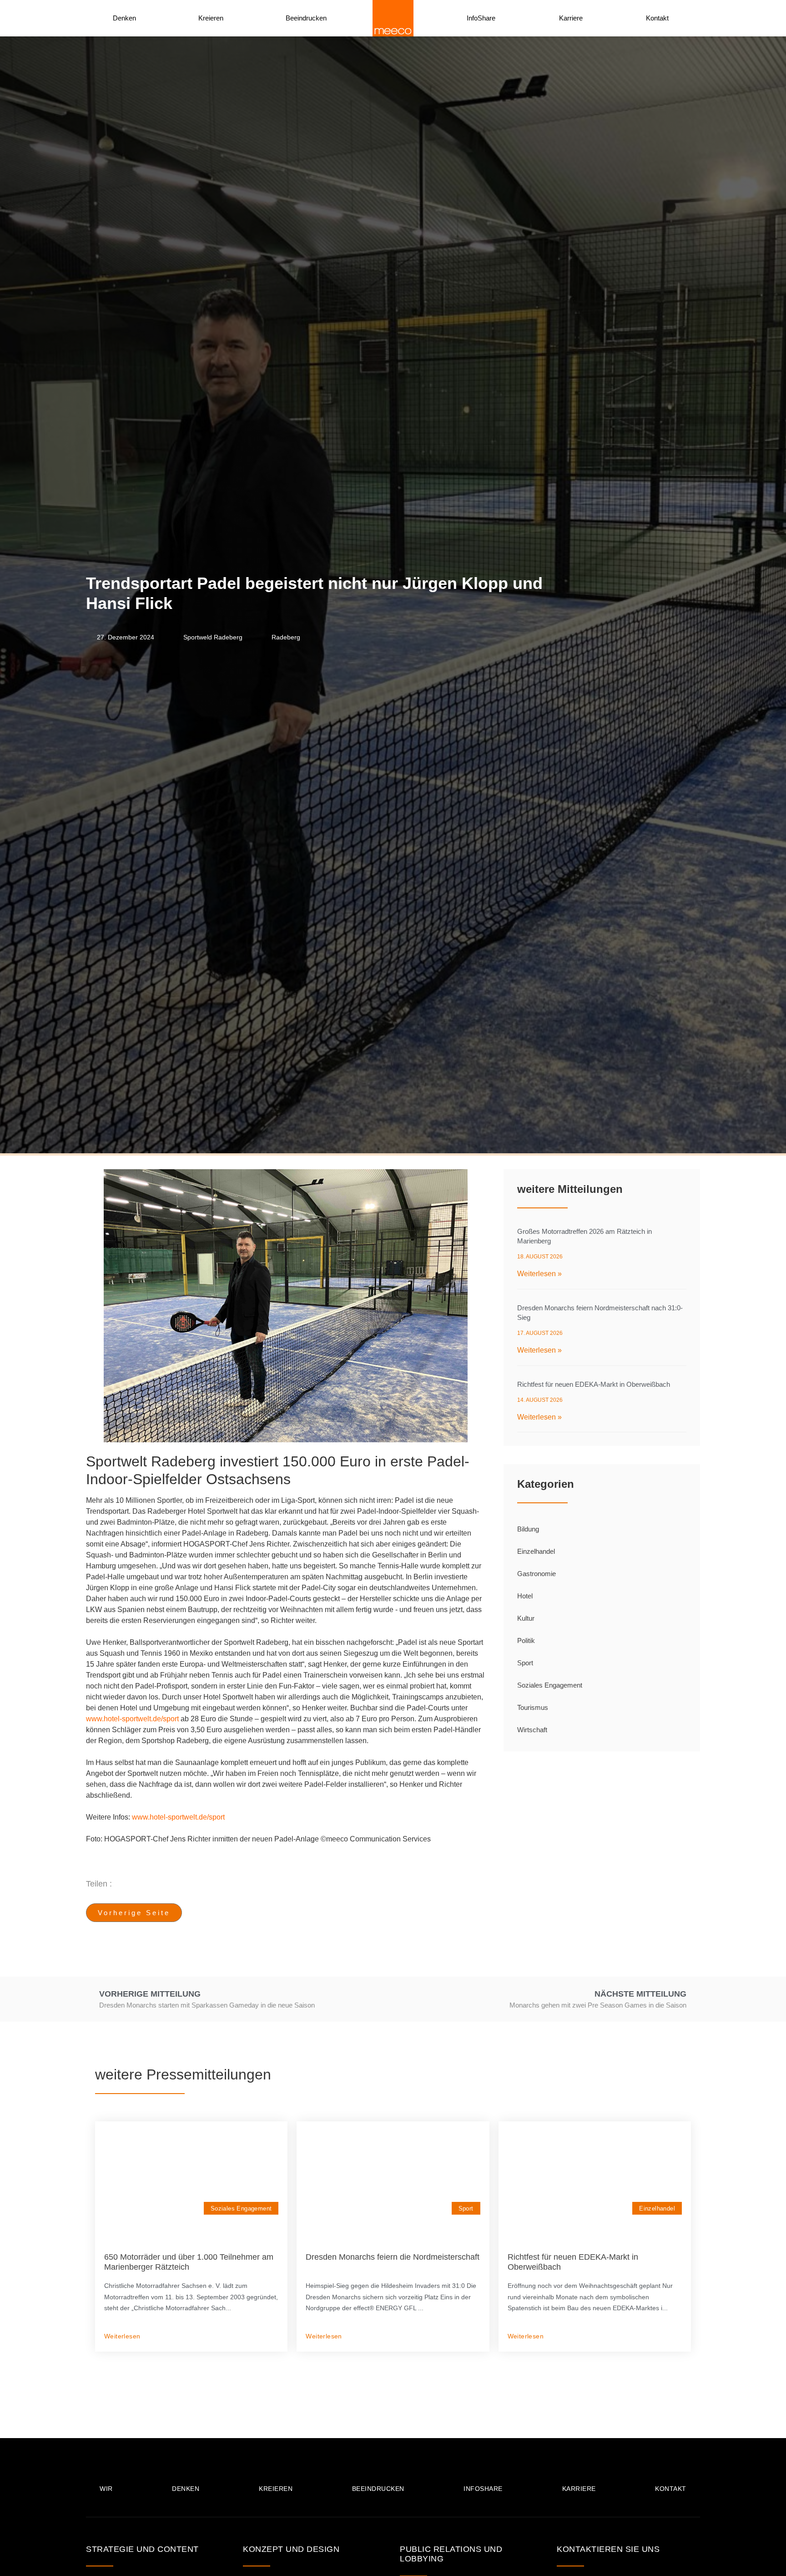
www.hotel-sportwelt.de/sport (132, 1719)
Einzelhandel (536, 1551)
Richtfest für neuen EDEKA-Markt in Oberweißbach (594, 1384)
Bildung (528, 1529)
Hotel (525, 1596)
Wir (106, 2489)
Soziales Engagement (550, 1685)
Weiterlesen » (539, 1274)
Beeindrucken (306, 18)
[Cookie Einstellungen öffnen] (20, 2564)
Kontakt (657, 18)
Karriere (571, 18)
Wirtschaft (532, 1730)
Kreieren (211, 18)
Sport (525, 1663)
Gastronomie (537, 1574)
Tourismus (533, 1707)
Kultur (526, 1618)
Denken (124, 18)
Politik (526, 1640)
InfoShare (481, 18)
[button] (327, 1884)
